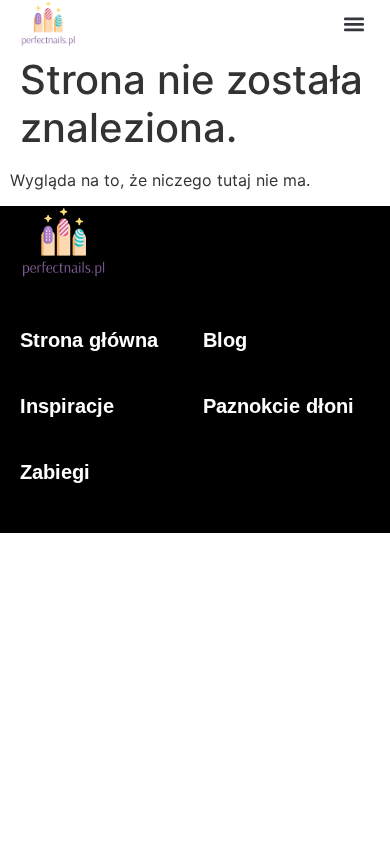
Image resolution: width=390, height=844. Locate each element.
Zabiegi (55, 472)
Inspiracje (67, 406)
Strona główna (89, 340)
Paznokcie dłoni (278, 406)
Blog (225, 340)
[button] (353, 23)
